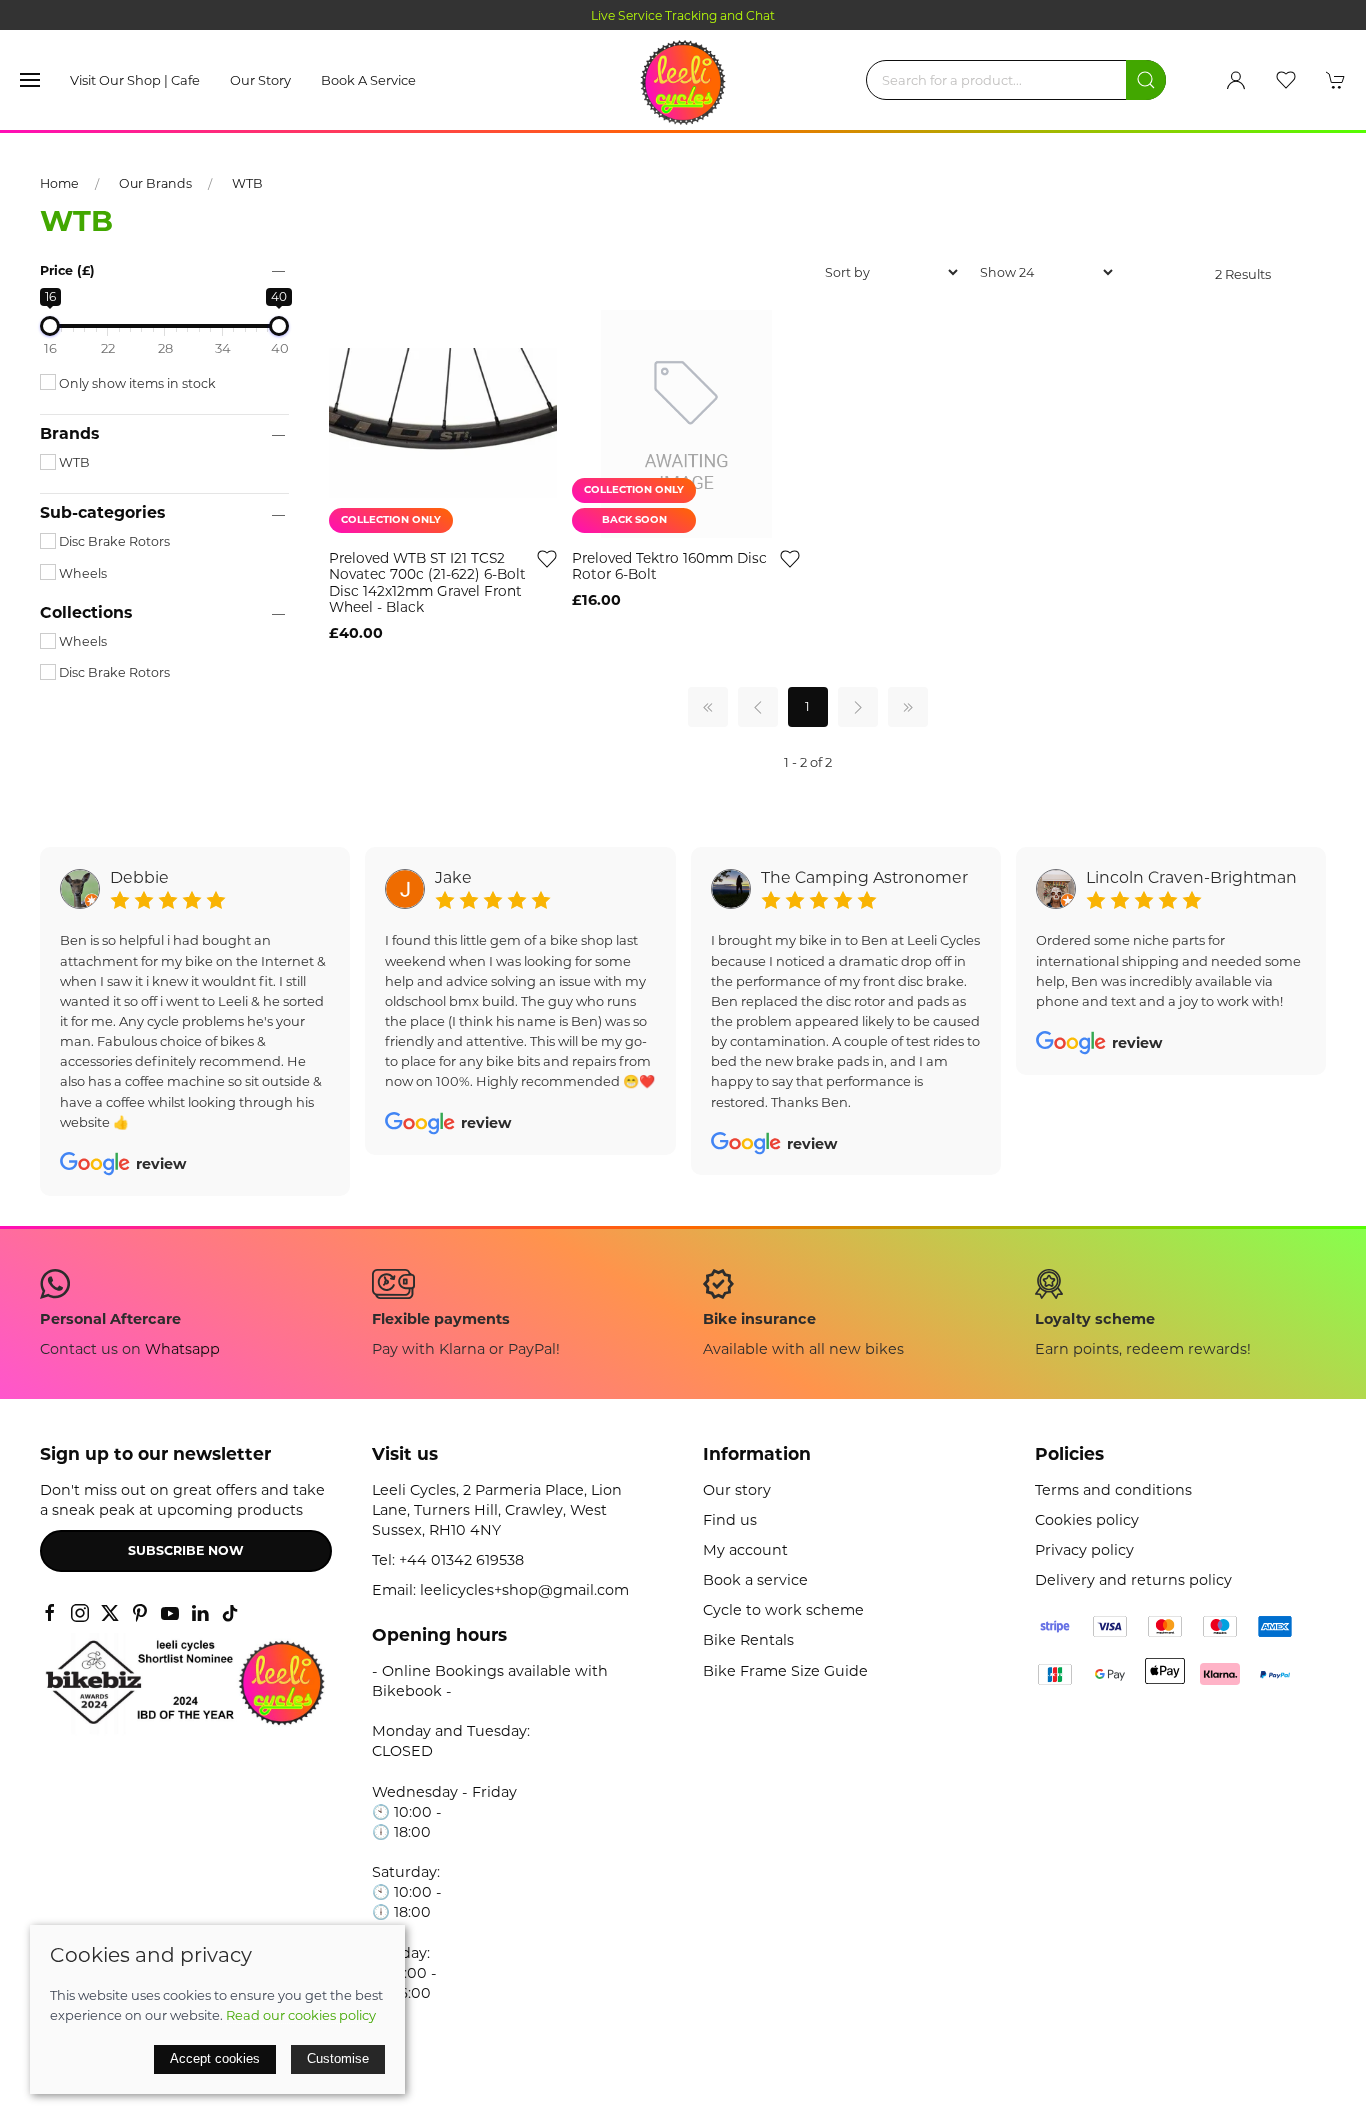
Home (59, 183)
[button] (30, 80)
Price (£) (67, 270)
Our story (260, 80)
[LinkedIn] (200, 1613)
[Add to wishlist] (547, 558)
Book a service (368, 80)
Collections (86, 613)
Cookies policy (1087, 1520)
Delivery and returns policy (1133, 1580)
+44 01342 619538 (461, 1560)
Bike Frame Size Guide (785, 1671)
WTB (247, 183)
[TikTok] (230, 1613)
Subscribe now (186, 1550)
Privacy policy (1084, 1550)
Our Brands (155, 183)
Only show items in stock (136, 383)
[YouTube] (170, 1613)
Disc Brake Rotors (113, 541)
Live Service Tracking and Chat (683, 15)
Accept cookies (215, 2058)
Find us (730, 1520)
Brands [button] (69, 434)
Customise (338, 2058)
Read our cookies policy (301, 2015)
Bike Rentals (748, 1640)
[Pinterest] (140, 1613)
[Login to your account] (1236, 80)
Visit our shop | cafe (135, 80)
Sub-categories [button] (102, 513)
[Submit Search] (1146, 80)
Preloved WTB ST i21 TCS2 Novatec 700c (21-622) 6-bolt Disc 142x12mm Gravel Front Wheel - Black (427, 583)
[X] (110, 1613)
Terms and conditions (1113, 1490)
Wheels (81, 573)
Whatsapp (182, 1349)
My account (745, 1550)
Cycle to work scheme (783, 1610)
